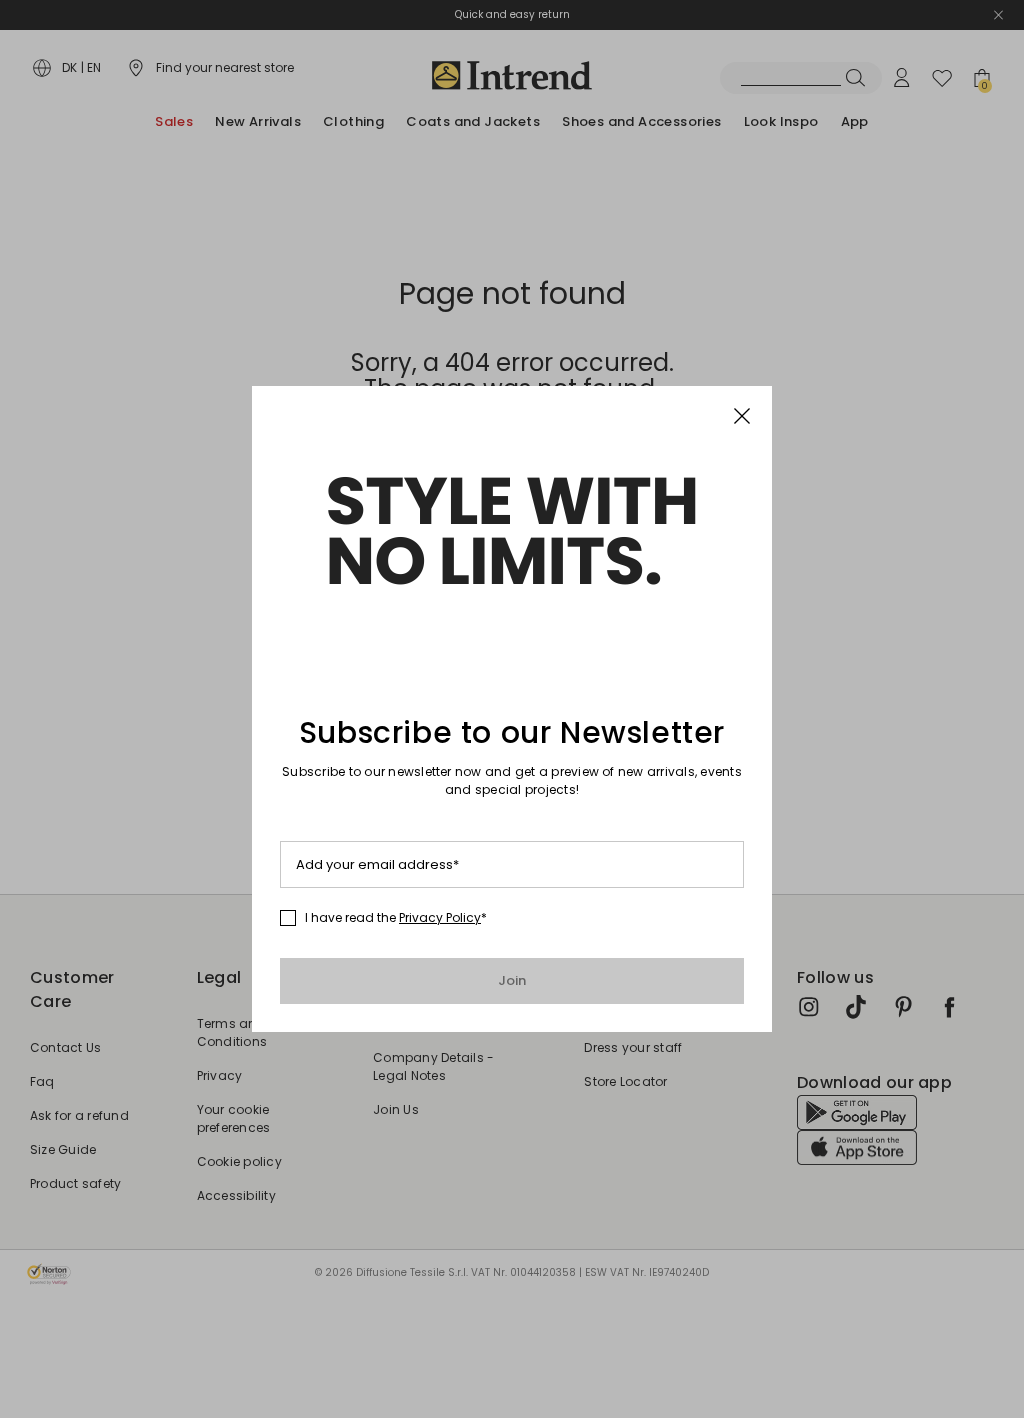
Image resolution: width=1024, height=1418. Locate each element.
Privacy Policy (440, 917)
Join (512, 980)
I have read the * (396, 918)
